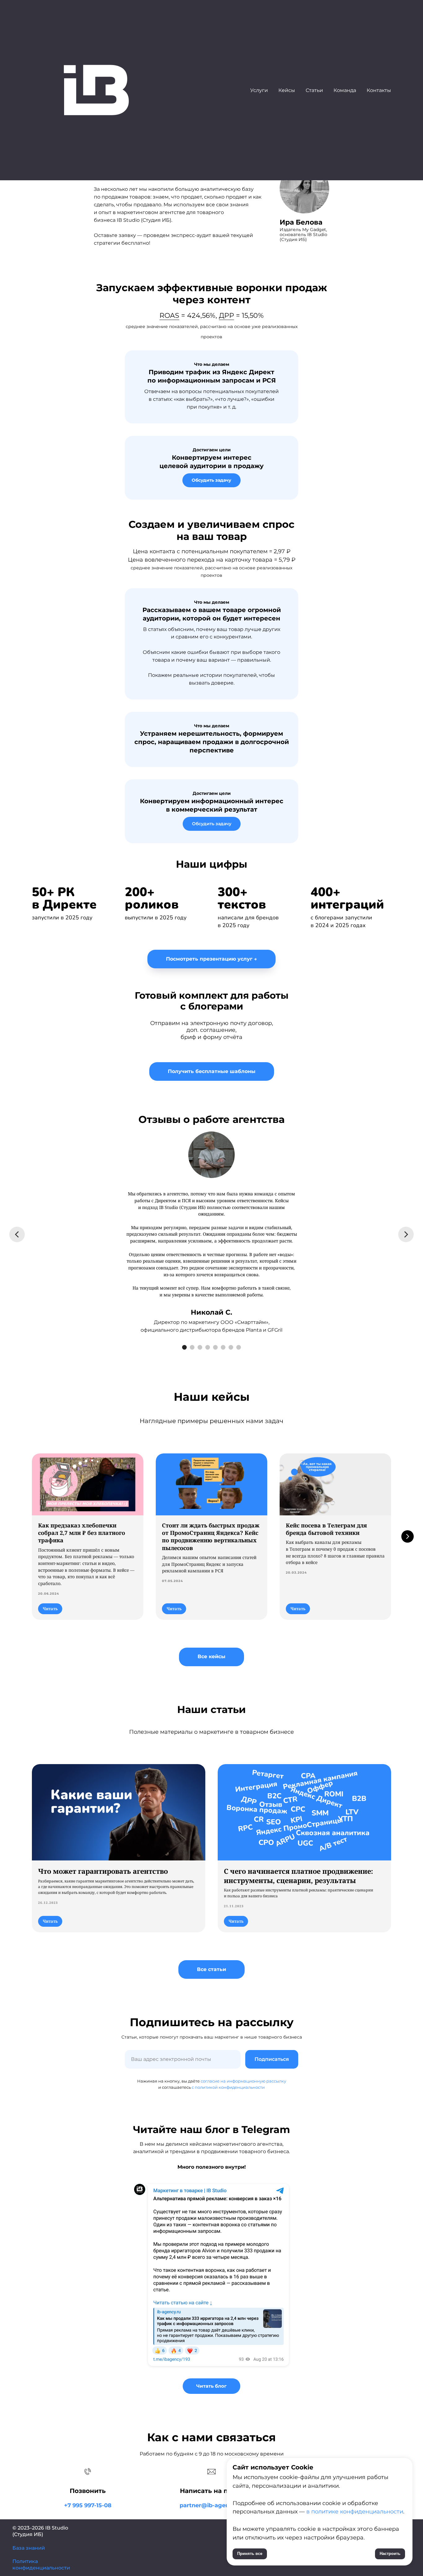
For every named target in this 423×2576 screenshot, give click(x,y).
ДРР (227, 315)
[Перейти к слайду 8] (239, 1347)
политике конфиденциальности (356, 2512)
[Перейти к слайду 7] (231, 1347)
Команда (345, 90)
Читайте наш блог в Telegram (212, 2129)
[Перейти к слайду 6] (223, 1347)
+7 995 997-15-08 (88, 2505)
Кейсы (287, 90)
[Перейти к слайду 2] (192, 1347)
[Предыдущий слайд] (17, 1234)
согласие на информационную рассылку (243, 2081)
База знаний (29, 2548)
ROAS (169, 315)
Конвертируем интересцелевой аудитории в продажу (211, 458)
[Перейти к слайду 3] (200, 1347)
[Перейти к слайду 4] (208, 1347)
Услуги (259, 90)
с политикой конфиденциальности (228, 2087)
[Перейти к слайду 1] (184, 1347)
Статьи (314, 90)
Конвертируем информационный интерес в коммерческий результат (212, 802)
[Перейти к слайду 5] (215, 1347)
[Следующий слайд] (406, 1234)
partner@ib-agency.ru (211, 2505)
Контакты (379, 90)
